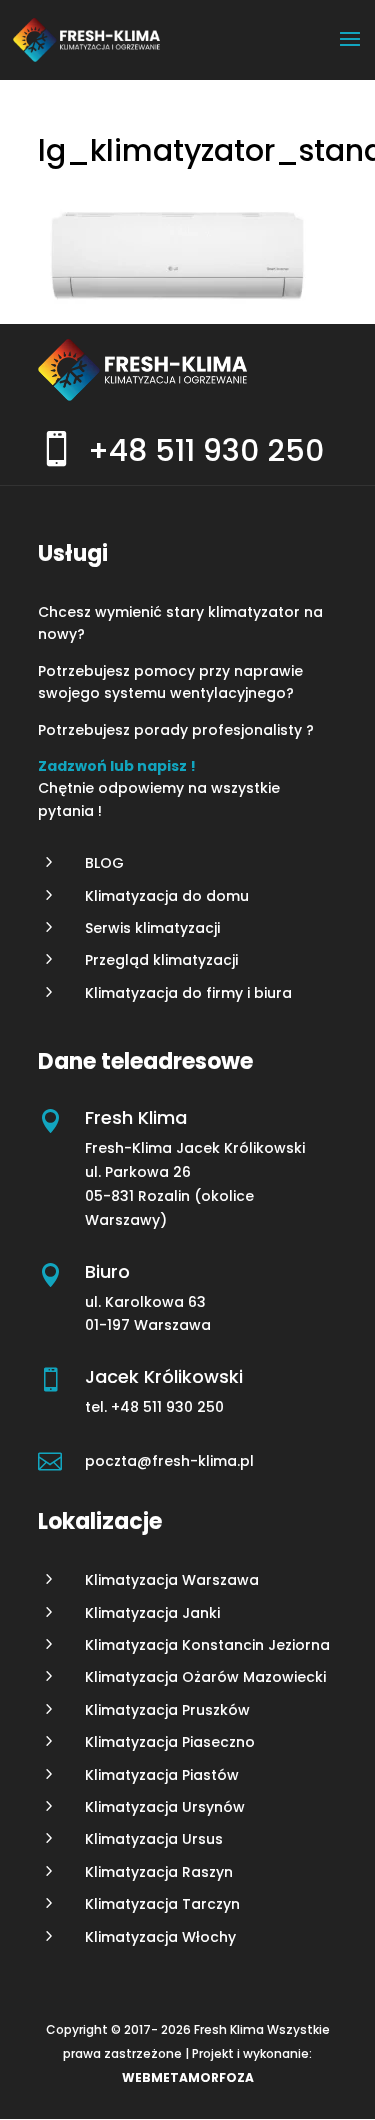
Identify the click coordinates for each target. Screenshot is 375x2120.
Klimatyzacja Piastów (162, 1775)
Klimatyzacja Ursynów (165, 1807)
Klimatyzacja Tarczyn (162, 1904)
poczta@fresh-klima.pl (169, 1461)
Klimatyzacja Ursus (154, 1839)
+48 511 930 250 (206, 450)
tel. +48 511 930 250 (156, 1407)
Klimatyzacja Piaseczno (170, 1742)
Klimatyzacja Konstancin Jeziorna (207, 1645)
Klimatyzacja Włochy (160, 1937)
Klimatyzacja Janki (152, 1613)
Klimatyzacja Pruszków (167, 1710)
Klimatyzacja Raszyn (159, 1872)
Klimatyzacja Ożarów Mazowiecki (205, 1677)
